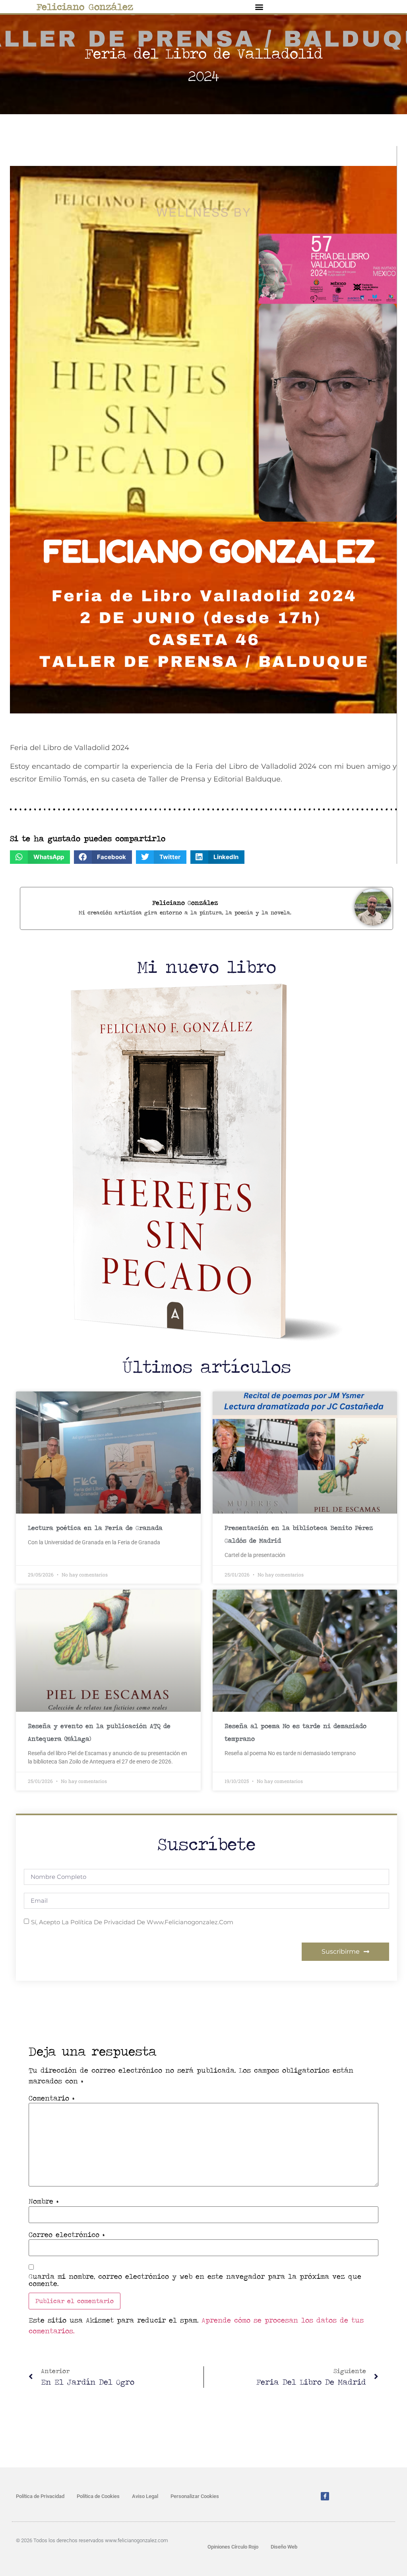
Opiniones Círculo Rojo (233, 2547)
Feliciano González (85, 7)
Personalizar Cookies (195, 2496)
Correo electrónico (67, 2235)
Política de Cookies (98, 2496)
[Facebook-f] (325, 2496)
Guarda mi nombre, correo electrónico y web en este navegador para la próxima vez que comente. (195, 2280)
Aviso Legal (145, 2496)
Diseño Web (284, 2547)
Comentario (51, 2098)
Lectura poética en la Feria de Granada (95, 1528)
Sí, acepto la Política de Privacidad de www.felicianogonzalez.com (132, 1922)
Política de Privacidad (40, 2496)
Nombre (44, 2201)
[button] (259, 7)
